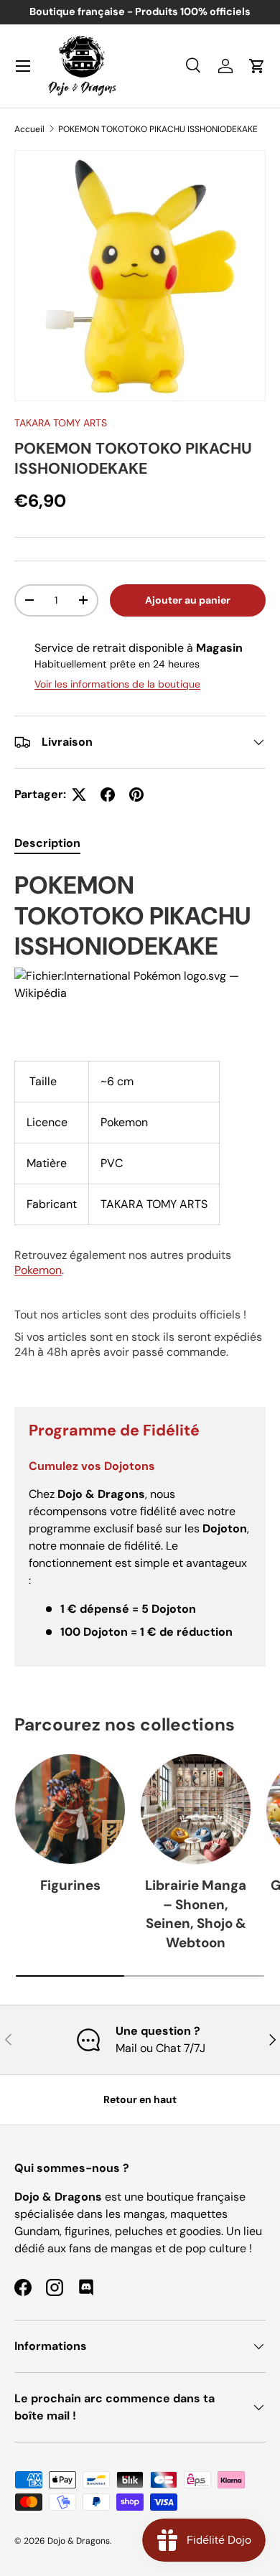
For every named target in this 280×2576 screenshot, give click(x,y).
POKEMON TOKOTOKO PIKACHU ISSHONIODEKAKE (158, 129)
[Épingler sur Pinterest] (136, 795)
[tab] (47, 843)
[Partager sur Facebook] (108, 795)
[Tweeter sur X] (79, 795)
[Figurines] (70, 1809)
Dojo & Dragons (79, 2541)
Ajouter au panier (188, 600)
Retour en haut (140, 2099)
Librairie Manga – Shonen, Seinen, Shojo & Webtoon (196, 1914)
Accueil (29, 129)
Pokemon (38, 1270)
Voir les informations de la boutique (117, 684)
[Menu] (23, 66)
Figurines (70, 1885)
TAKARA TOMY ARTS (61, 423)
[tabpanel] (140, 1127)
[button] (257, 66)
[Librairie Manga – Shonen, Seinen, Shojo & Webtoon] (196, 1809)
